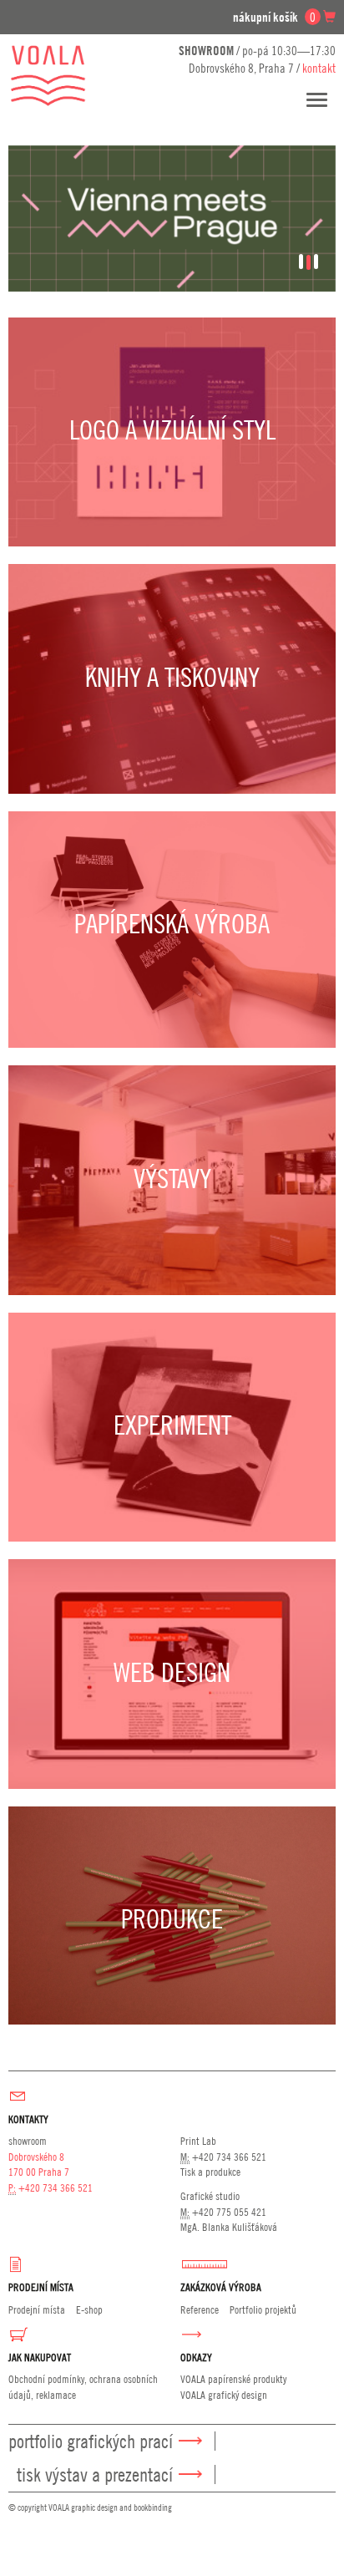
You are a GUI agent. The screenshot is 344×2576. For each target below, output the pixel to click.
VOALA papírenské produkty (233, 2379)
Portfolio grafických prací (91, 2441)
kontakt (319, 68)
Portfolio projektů (263, 2309)
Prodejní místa (37, 2309)
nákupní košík (274, 17)
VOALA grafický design (224, 2395)
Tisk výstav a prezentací (95, 2474)
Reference (200, 2309)
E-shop (89, 2309)
